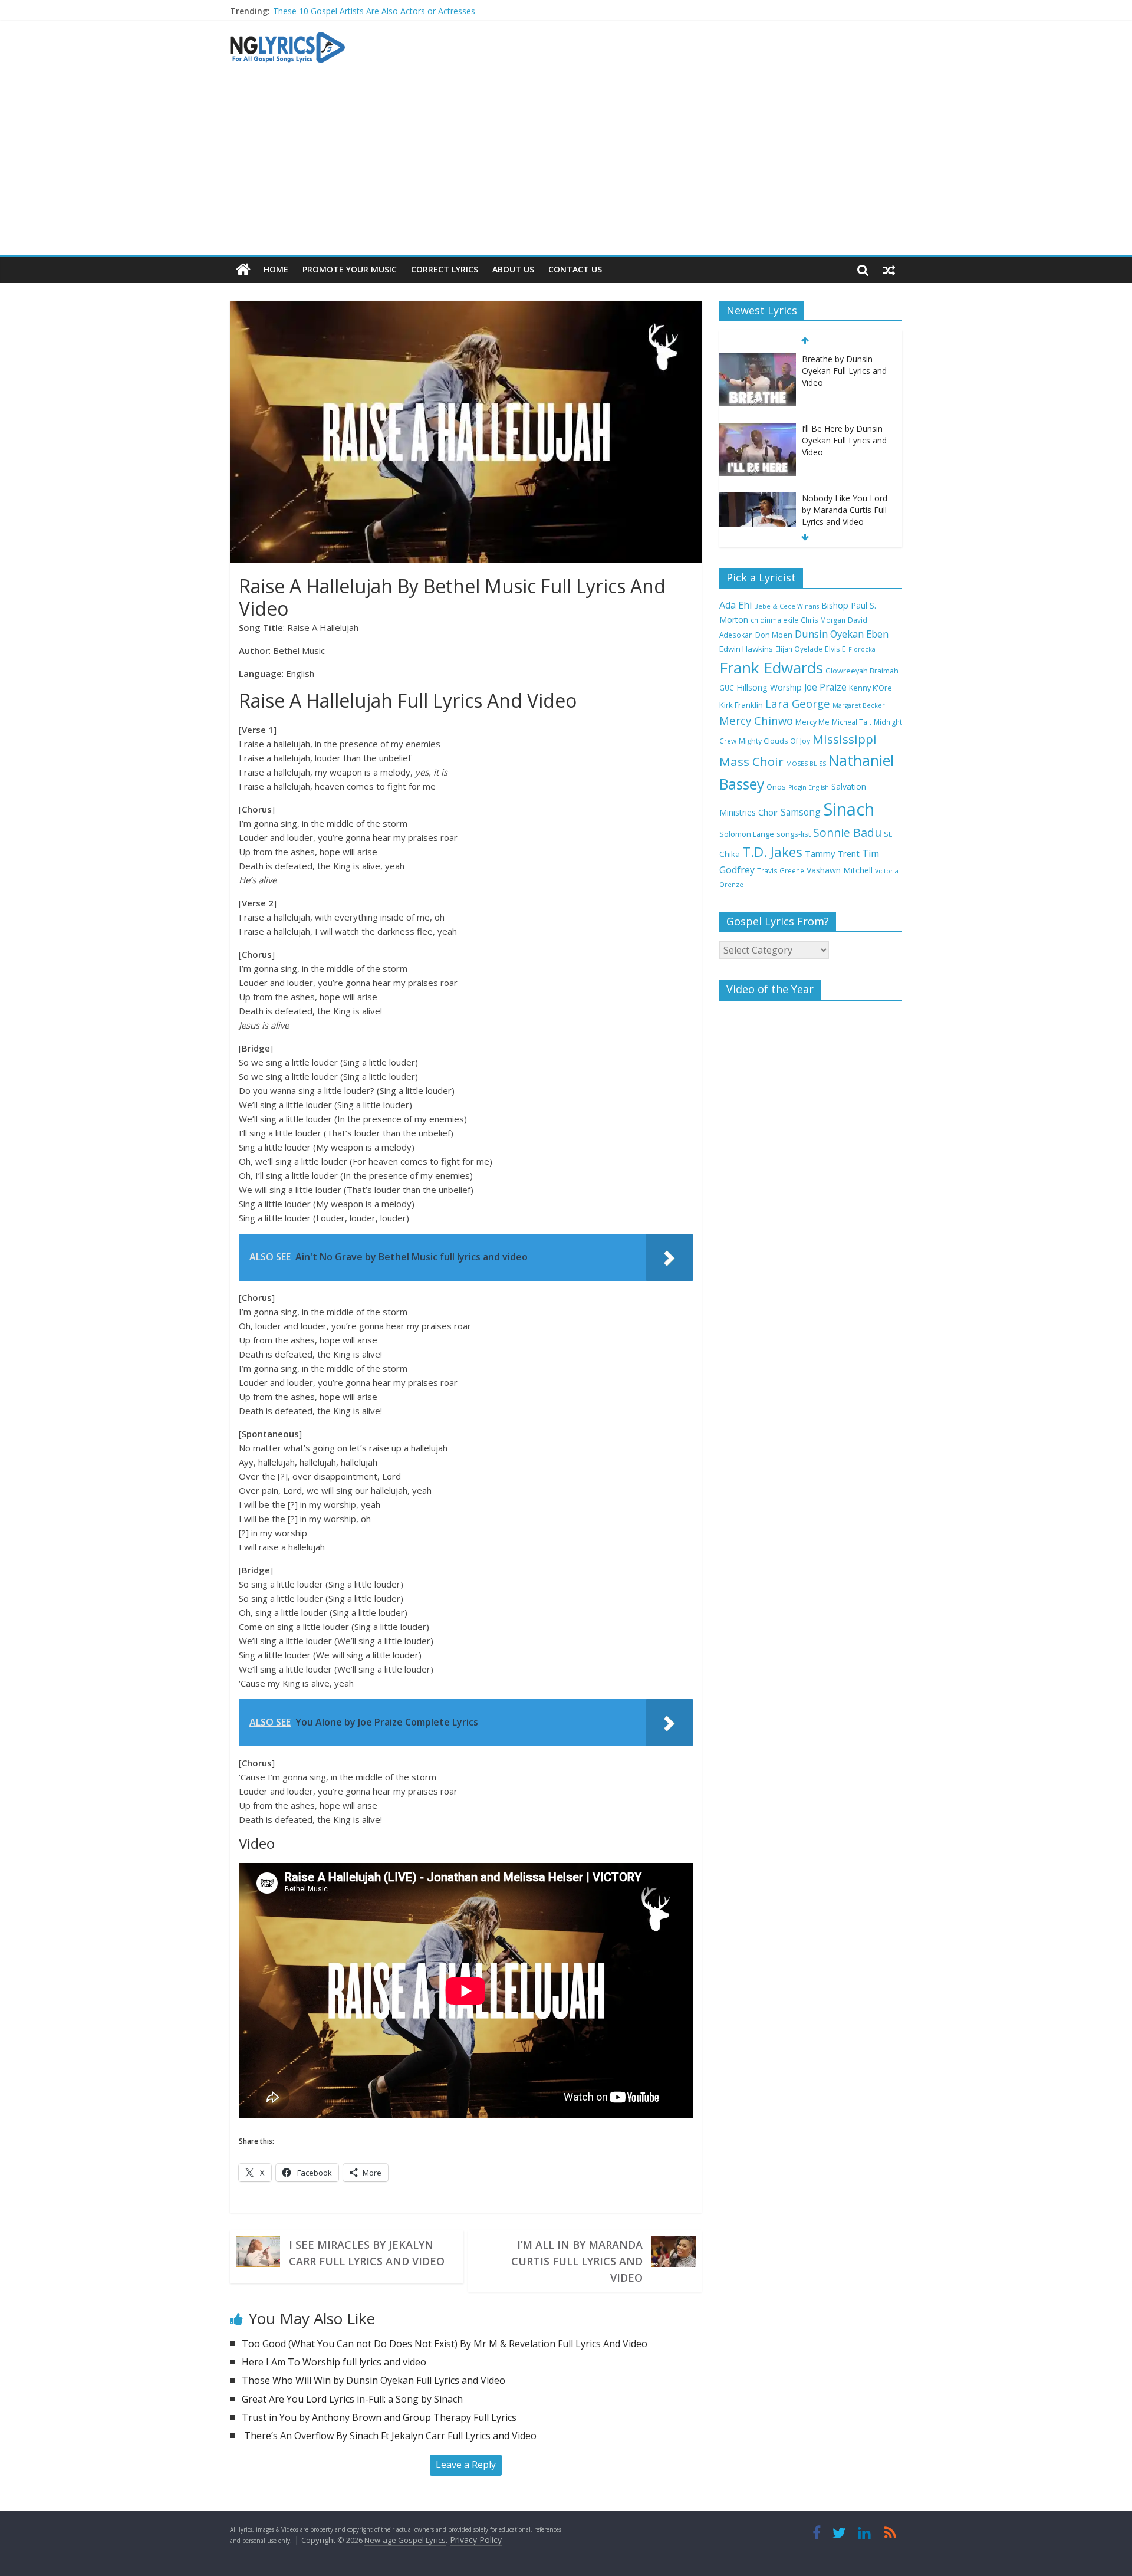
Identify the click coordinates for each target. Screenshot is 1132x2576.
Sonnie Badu (847, 832)
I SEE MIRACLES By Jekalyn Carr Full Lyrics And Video (367, 2253)
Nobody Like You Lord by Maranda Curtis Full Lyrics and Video (845, 510)
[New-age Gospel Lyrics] (243, 270)
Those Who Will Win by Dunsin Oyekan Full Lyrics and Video (374, 2380)
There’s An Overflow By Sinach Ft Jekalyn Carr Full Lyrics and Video (389, 2436)
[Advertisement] (566, 166)
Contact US (575, 269)
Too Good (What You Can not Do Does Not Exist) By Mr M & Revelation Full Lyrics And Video (445, 2344)
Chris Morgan (823, 620)
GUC (727, 688)
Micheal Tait (852, 722)
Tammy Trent (832, 853)
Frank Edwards (771, 668)
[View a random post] (889, 270)
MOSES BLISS (806, 764)
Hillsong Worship (769, 687)
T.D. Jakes (772, 852)
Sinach (849, 809)
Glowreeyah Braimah (862, 671)
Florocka (862, 649)
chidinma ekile (774, 620)
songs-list (794, 834)
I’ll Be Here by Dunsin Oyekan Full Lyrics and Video (844, 440)
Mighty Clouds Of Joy (774, 741)
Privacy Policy (476, 2540)
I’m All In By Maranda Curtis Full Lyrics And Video (577, 2261)
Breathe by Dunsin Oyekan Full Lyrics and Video (844, 370)
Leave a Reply (466, 2465)
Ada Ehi (736, 605)
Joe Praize (825, 687)
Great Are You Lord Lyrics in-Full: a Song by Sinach (352, 2399)
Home (276, 269)
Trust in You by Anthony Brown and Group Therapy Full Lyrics (379, 2417)
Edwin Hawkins (746, 649)
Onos (776, 787)
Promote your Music (350, 269)
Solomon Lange (747, 834)
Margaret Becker (859, 705)
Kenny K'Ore (871, 688)
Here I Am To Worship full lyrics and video (334, 2362)
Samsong (801, 812)
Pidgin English (809, 787)
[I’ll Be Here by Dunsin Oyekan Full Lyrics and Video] (758, 429)
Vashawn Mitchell (840, 870)
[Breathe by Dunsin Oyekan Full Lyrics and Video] (758, 359)
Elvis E (835, 649)
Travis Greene (781, 870)
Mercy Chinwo (756, 720)
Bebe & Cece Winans (787, 606)
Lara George (798, 703)
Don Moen (774, 635)
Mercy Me (812, 722)
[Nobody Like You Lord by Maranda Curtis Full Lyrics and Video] (758, 499)
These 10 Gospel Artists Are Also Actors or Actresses (374, 11)
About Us (513, 269)
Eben (877, 634)
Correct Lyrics (445, 269)
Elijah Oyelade (799, 649)
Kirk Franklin (741, 705)
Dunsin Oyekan (829, 634)
